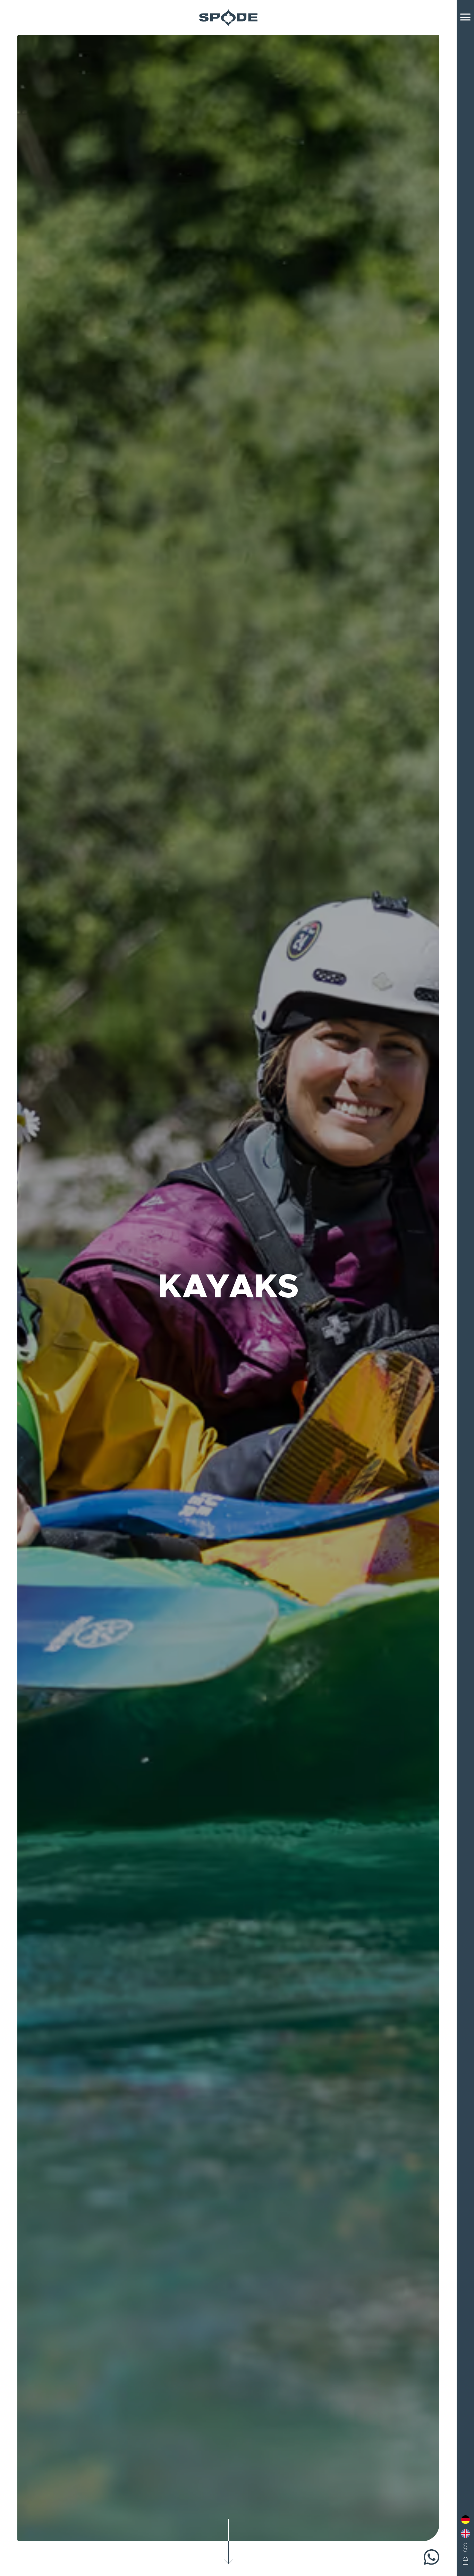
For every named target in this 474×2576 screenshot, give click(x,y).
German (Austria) (465, 2520)
